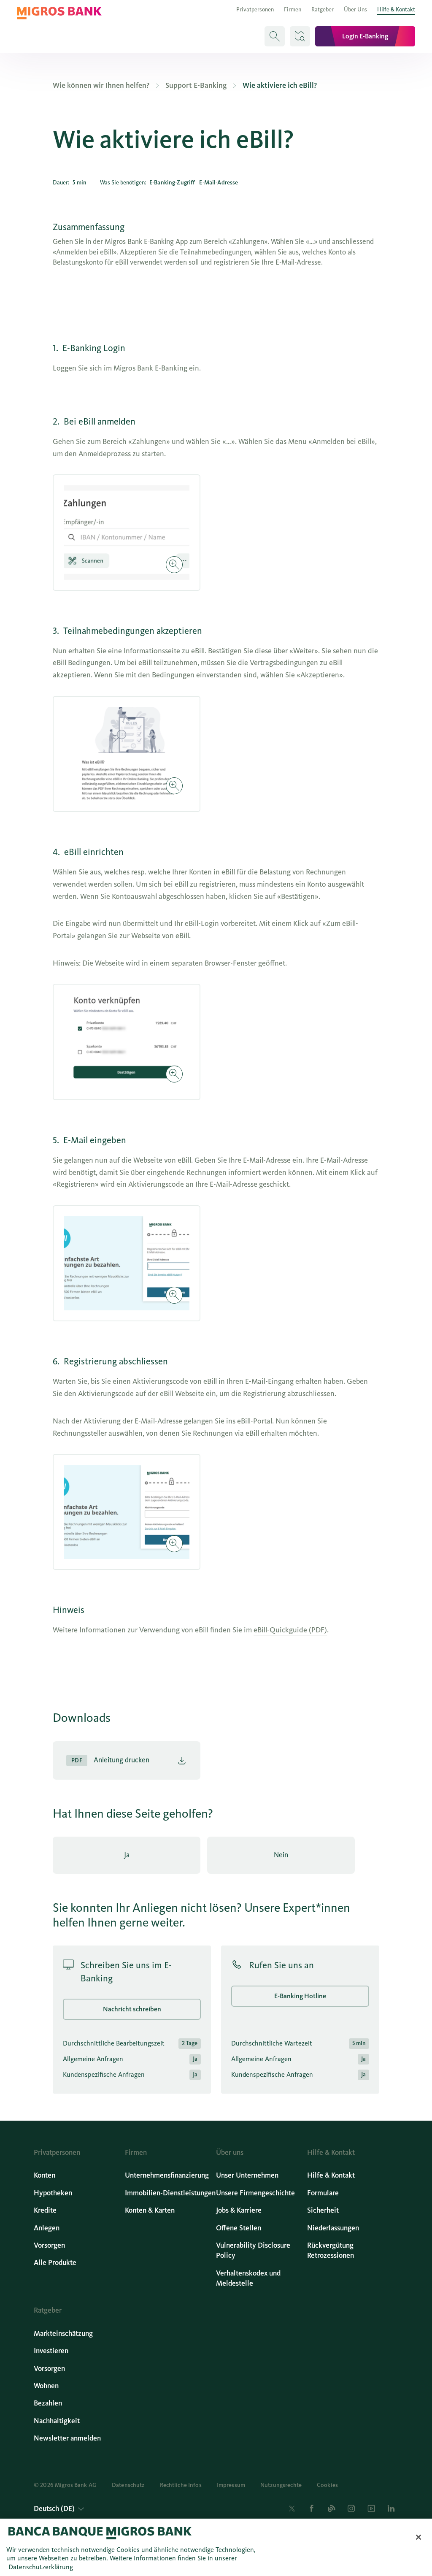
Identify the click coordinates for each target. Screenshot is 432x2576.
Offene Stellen (239, 2228)
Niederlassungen (333, 2228)
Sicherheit (323, 2210)
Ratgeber (323, 9)
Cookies (327, 2485)
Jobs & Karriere (239, 2210)
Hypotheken (53, 2193)
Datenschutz (128, 2485)
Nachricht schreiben (132, 2009)
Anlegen (47, 2228)
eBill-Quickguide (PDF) (290, 1630)
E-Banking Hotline (300, 1996)
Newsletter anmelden (67, 2438)
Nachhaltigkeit (57, 2421)
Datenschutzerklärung (41, 2567)
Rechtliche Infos (181, 2485)
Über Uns (355, 9)
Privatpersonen (255, 9)
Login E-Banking (365, 36)
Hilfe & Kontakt (396, 9)
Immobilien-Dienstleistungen (170, 2193)
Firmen (293, 9)
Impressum (231, 2485)
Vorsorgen (49, 2245)
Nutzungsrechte (281, 2485)
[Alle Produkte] (300, 36)
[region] (216, 2547)
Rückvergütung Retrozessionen (331, 2250)
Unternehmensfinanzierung (167, 2175)
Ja (127, 1855)
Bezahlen (48, 2403)
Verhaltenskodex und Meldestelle (248, 2278)
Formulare (323, 2193)
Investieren (51, 2351)
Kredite (45, 2210)
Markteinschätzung (63, 2334)
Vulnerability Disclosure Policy (253, 2250)
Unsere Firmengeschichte (255, 2193)
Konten (45, 2175)
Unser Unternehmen (247, 2175)
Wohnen (46, 2386)
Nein (281, 1855)
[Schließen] (418, 2537)
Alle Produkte (55, 2263)
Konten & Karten (150, 2210)
